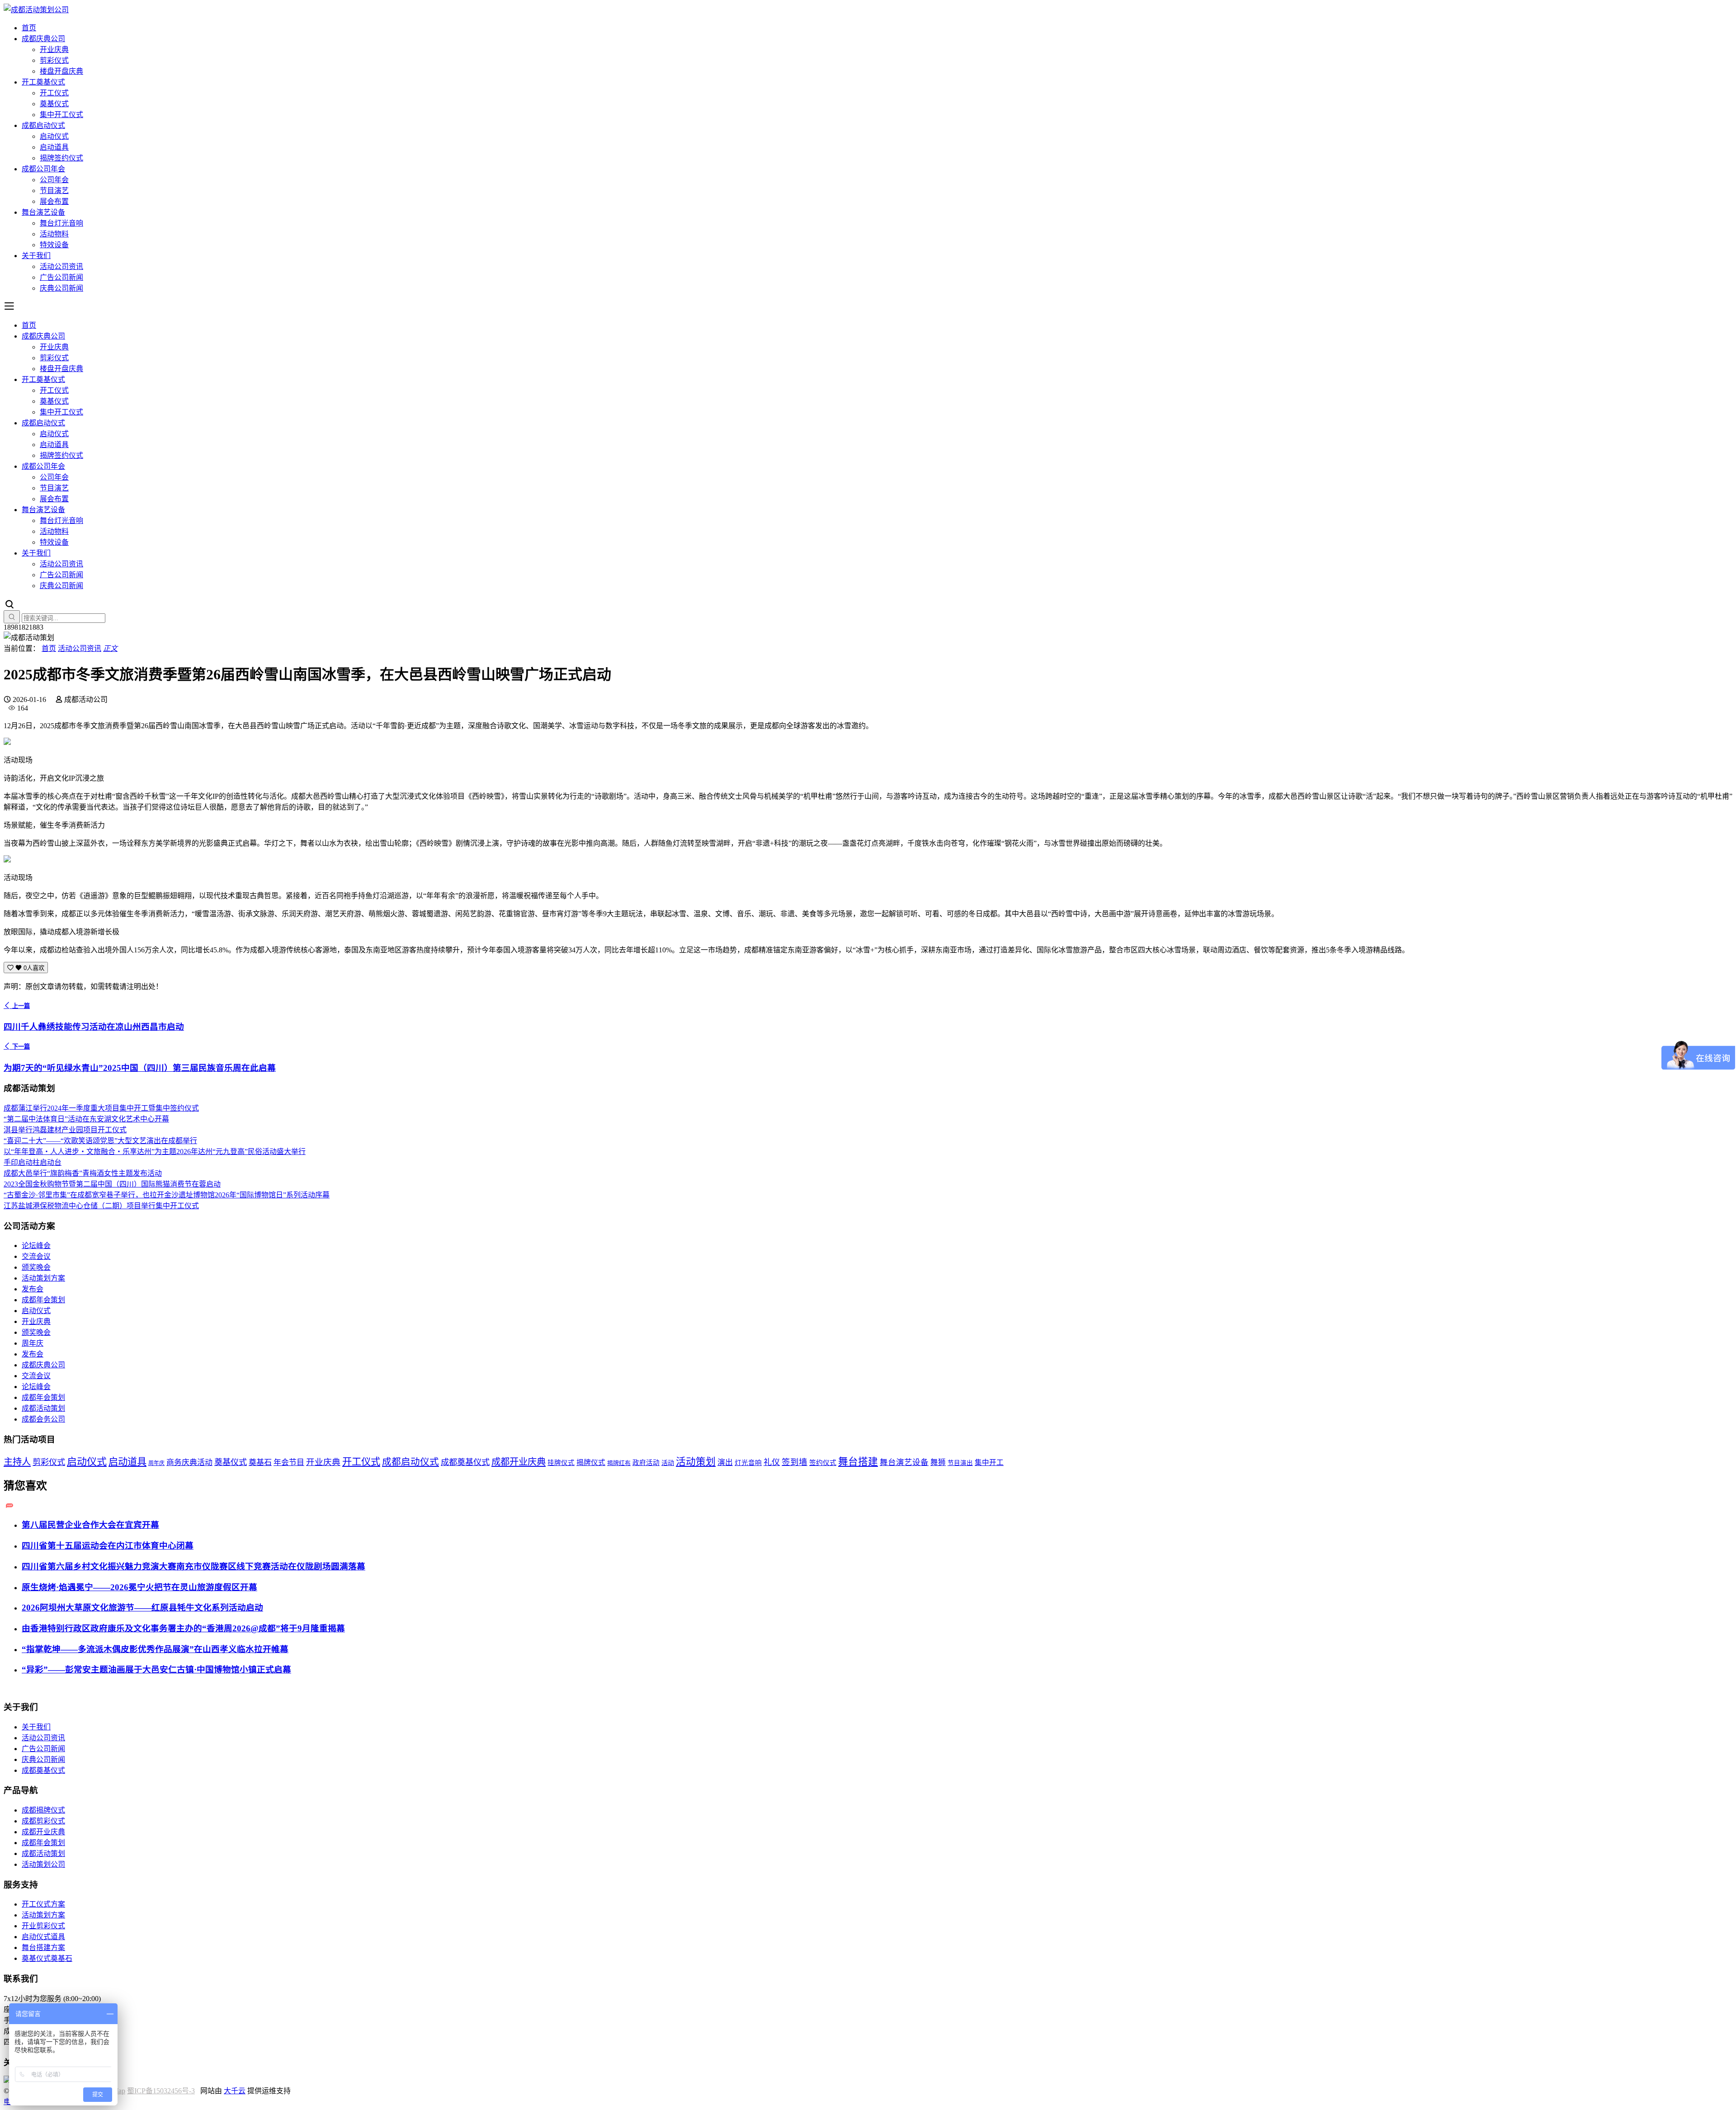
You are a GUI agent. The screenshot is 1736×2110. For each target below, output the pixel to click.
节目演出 (960, 1463)
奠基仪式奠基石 (47, 1958)
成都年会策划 (43, 1300)
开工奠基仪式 (43, 82)
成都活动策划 (43, 1408)
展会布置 (54, 201)
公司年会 (54, 180)
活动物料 (54, 234)
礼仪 (772, 1462)
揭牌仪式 (591, 1462)
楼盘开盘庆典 (61, 71)
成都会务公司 (43, 1419)
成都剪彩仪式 (43, 1821)
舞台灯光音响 (61, 223)
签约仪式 (823, 1463)
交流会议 (36, 1256)
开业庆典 (54, 49)
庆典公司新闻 (61, 288)
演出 (725, 1462)
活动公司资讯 (61, 266)
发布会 (33, 1289)
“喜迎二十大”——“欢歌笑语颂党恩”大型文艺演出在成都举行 (100, 1141)
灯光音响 (748, 1463)
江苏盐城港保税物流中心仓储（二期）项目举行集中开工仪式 (101, 1206)
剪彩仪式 (54, 60)
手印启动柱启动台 (33, 1162)
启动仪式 (54, 136)
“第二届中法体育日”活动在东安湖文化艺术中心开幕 (86, 1119)
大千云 (235, 2091)
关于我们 (36, 256)
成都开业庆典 (519, 1462)
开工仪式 (54, 93)
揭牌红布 (619, 1463)
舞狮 (938, 1462)
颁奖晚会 (36, 1267)
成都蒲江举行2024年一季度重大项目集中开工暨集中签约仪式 (101, 1108)
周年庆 (33, 1343)
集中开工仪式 (61, 115)
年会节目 (289, 1462)
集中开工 (989, 1462)
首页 (29, 28)
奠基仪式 (54, 104)
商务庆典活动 (189, 1462)
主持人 (17, 1462)
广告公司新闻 (61, 277)
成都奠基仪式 (465, 1462)
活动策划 (696, 1462)
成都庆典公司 (43, 39)
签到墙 (795, 1462)
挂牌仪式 (561, 1463)
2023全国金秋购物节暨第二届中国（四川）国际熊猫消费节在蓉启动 (112, 1184)
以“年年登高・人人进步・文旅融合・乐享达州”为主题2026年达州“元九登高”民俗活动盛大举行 (155, 1152)
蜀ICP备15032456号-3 (161, 2091)
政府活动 (646, 1463)
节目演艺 (54, 191)
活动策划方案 (43, 1278)
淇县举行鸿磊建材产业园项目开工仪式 (65, 1130)
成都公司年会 (43, 169)
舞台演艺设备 (43, 212)
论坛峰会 (36, 1246)
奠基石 (260, 1462)
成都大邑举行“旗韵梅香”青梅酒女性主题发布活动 (83, 1173)
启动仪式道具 (43, 1937)
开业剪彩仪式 (43, 1926)
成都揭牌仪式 (43, 1810)
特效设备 (54, 245)
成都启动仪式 (43, 125)
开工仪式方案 (43, 1904)
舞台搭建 (858, 1462)
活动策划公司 (43, 1864)
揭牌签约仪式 (61, 158)
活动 (668, 1463)
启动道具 (54, 147)
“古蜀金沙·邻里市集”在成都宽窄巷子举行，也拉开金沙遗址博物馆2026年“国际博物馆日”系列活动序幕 (167, 1195)
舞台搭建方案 (43, 1948)
